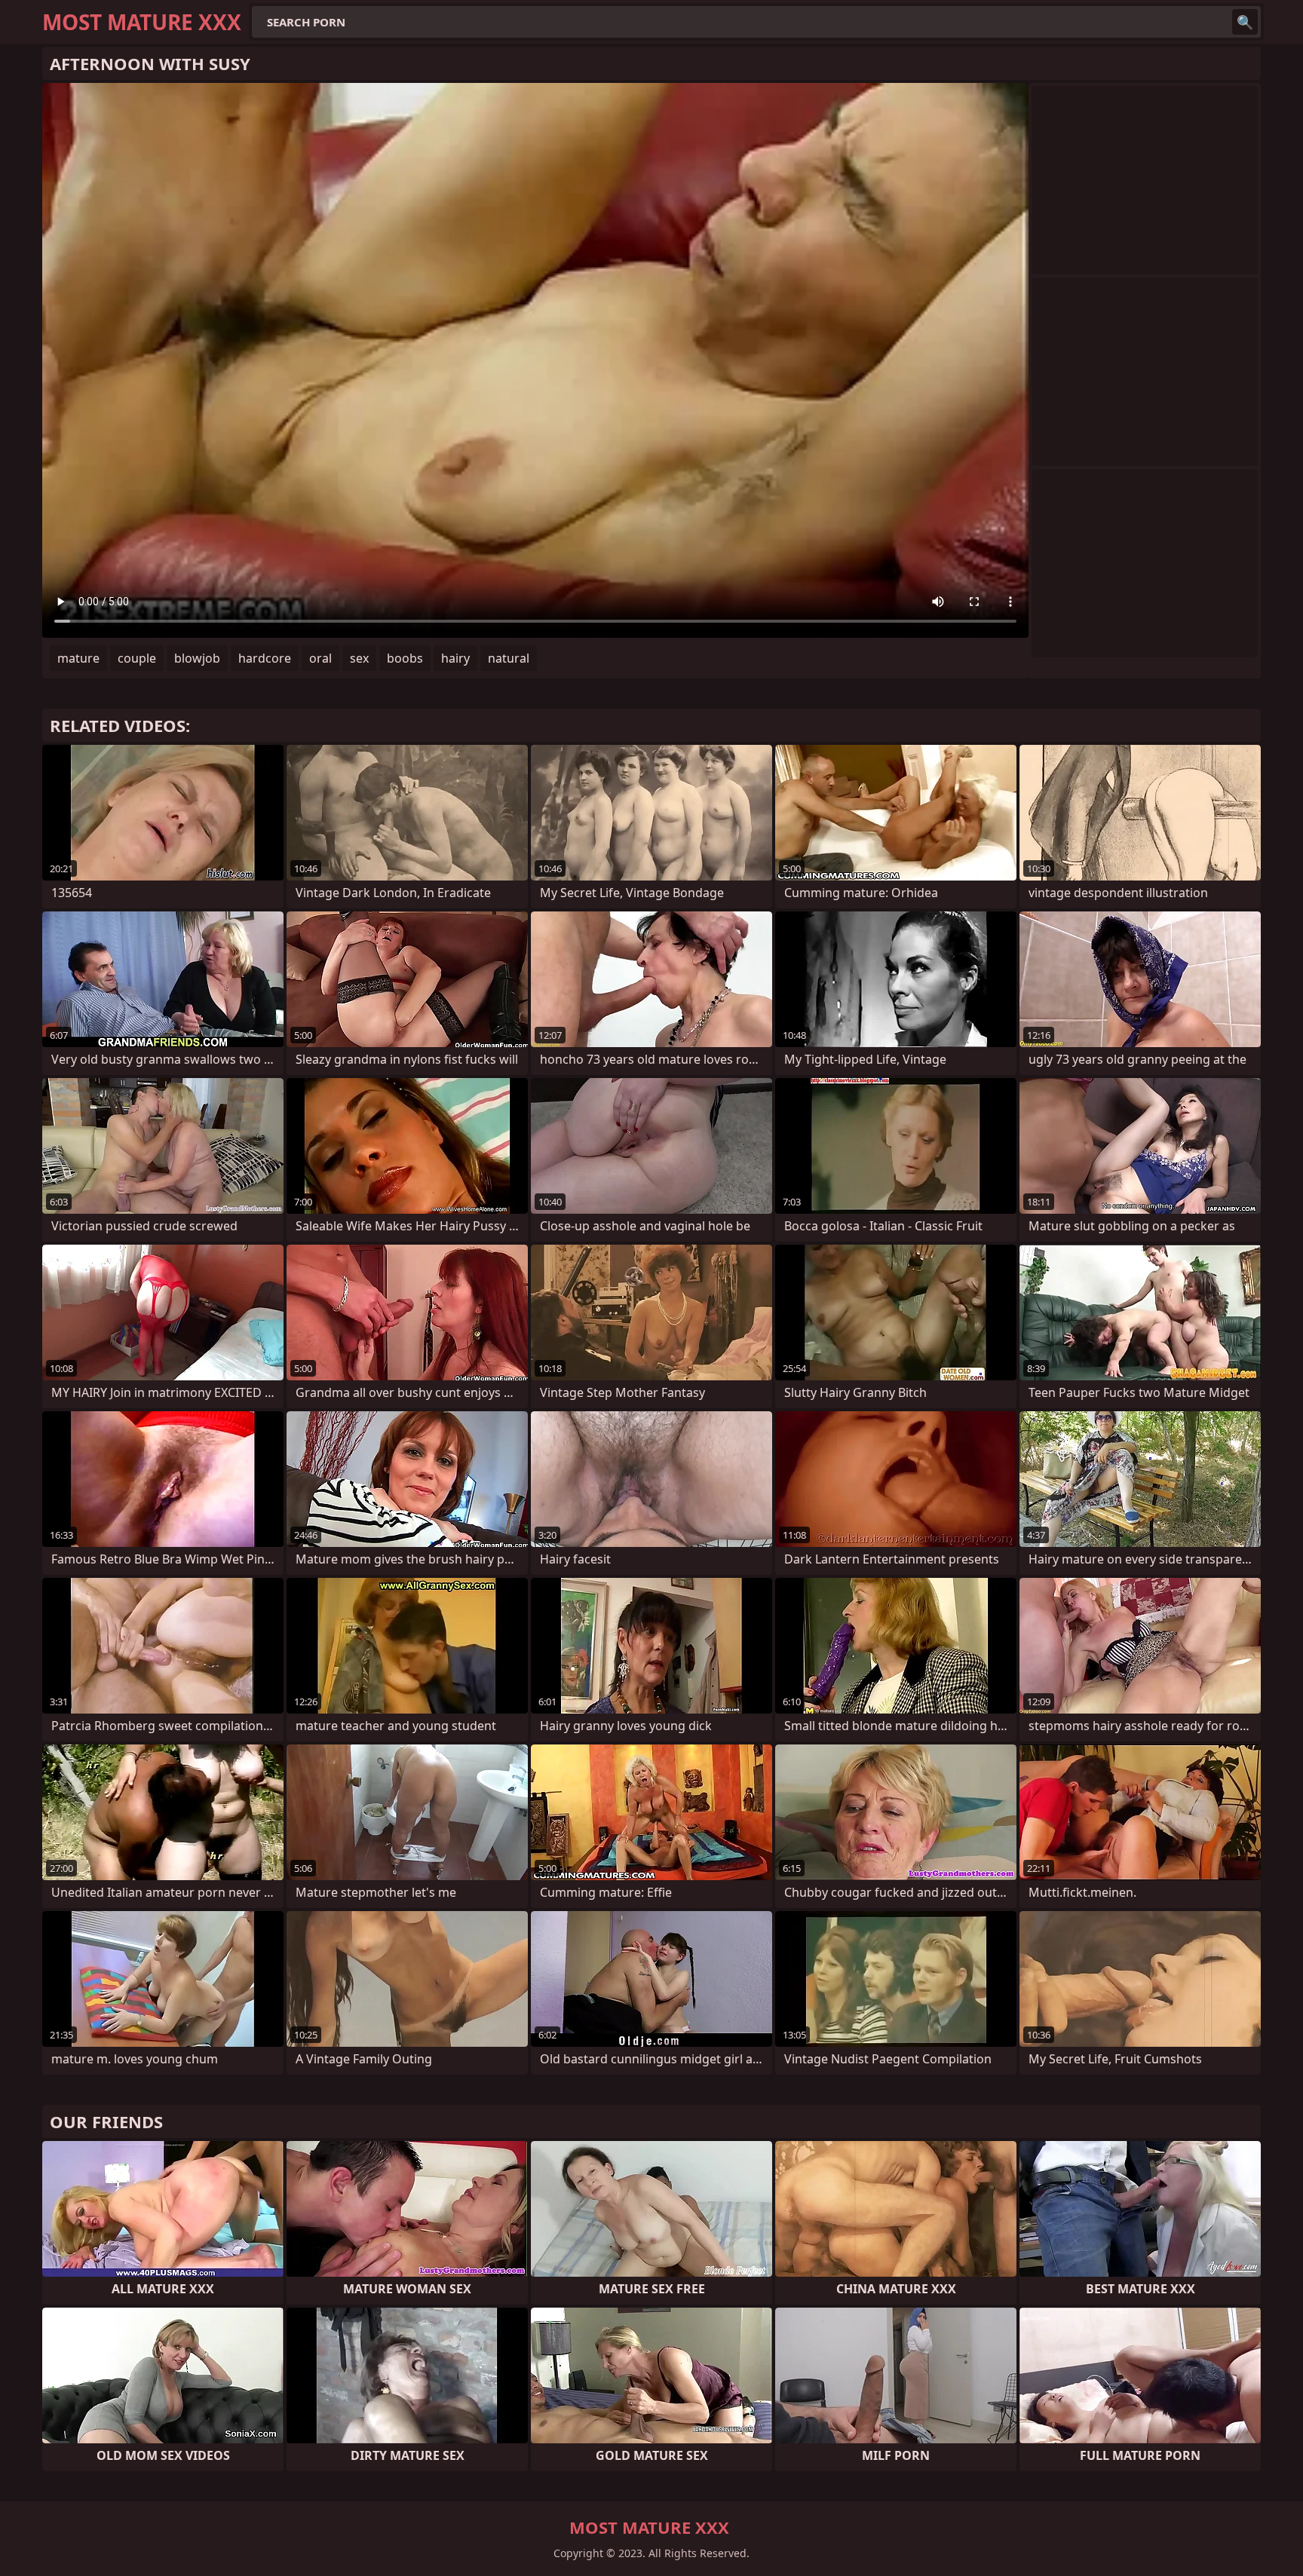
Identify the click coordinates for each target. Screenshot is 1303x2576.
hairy (455, 658)
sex (359, 658)
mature (78, 658)
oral (320, 658)
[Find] (1245, 22)
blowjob (197, 658)
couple (137, 658)
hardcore (265, 658)
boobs (405, 658)
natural (509, 658)
